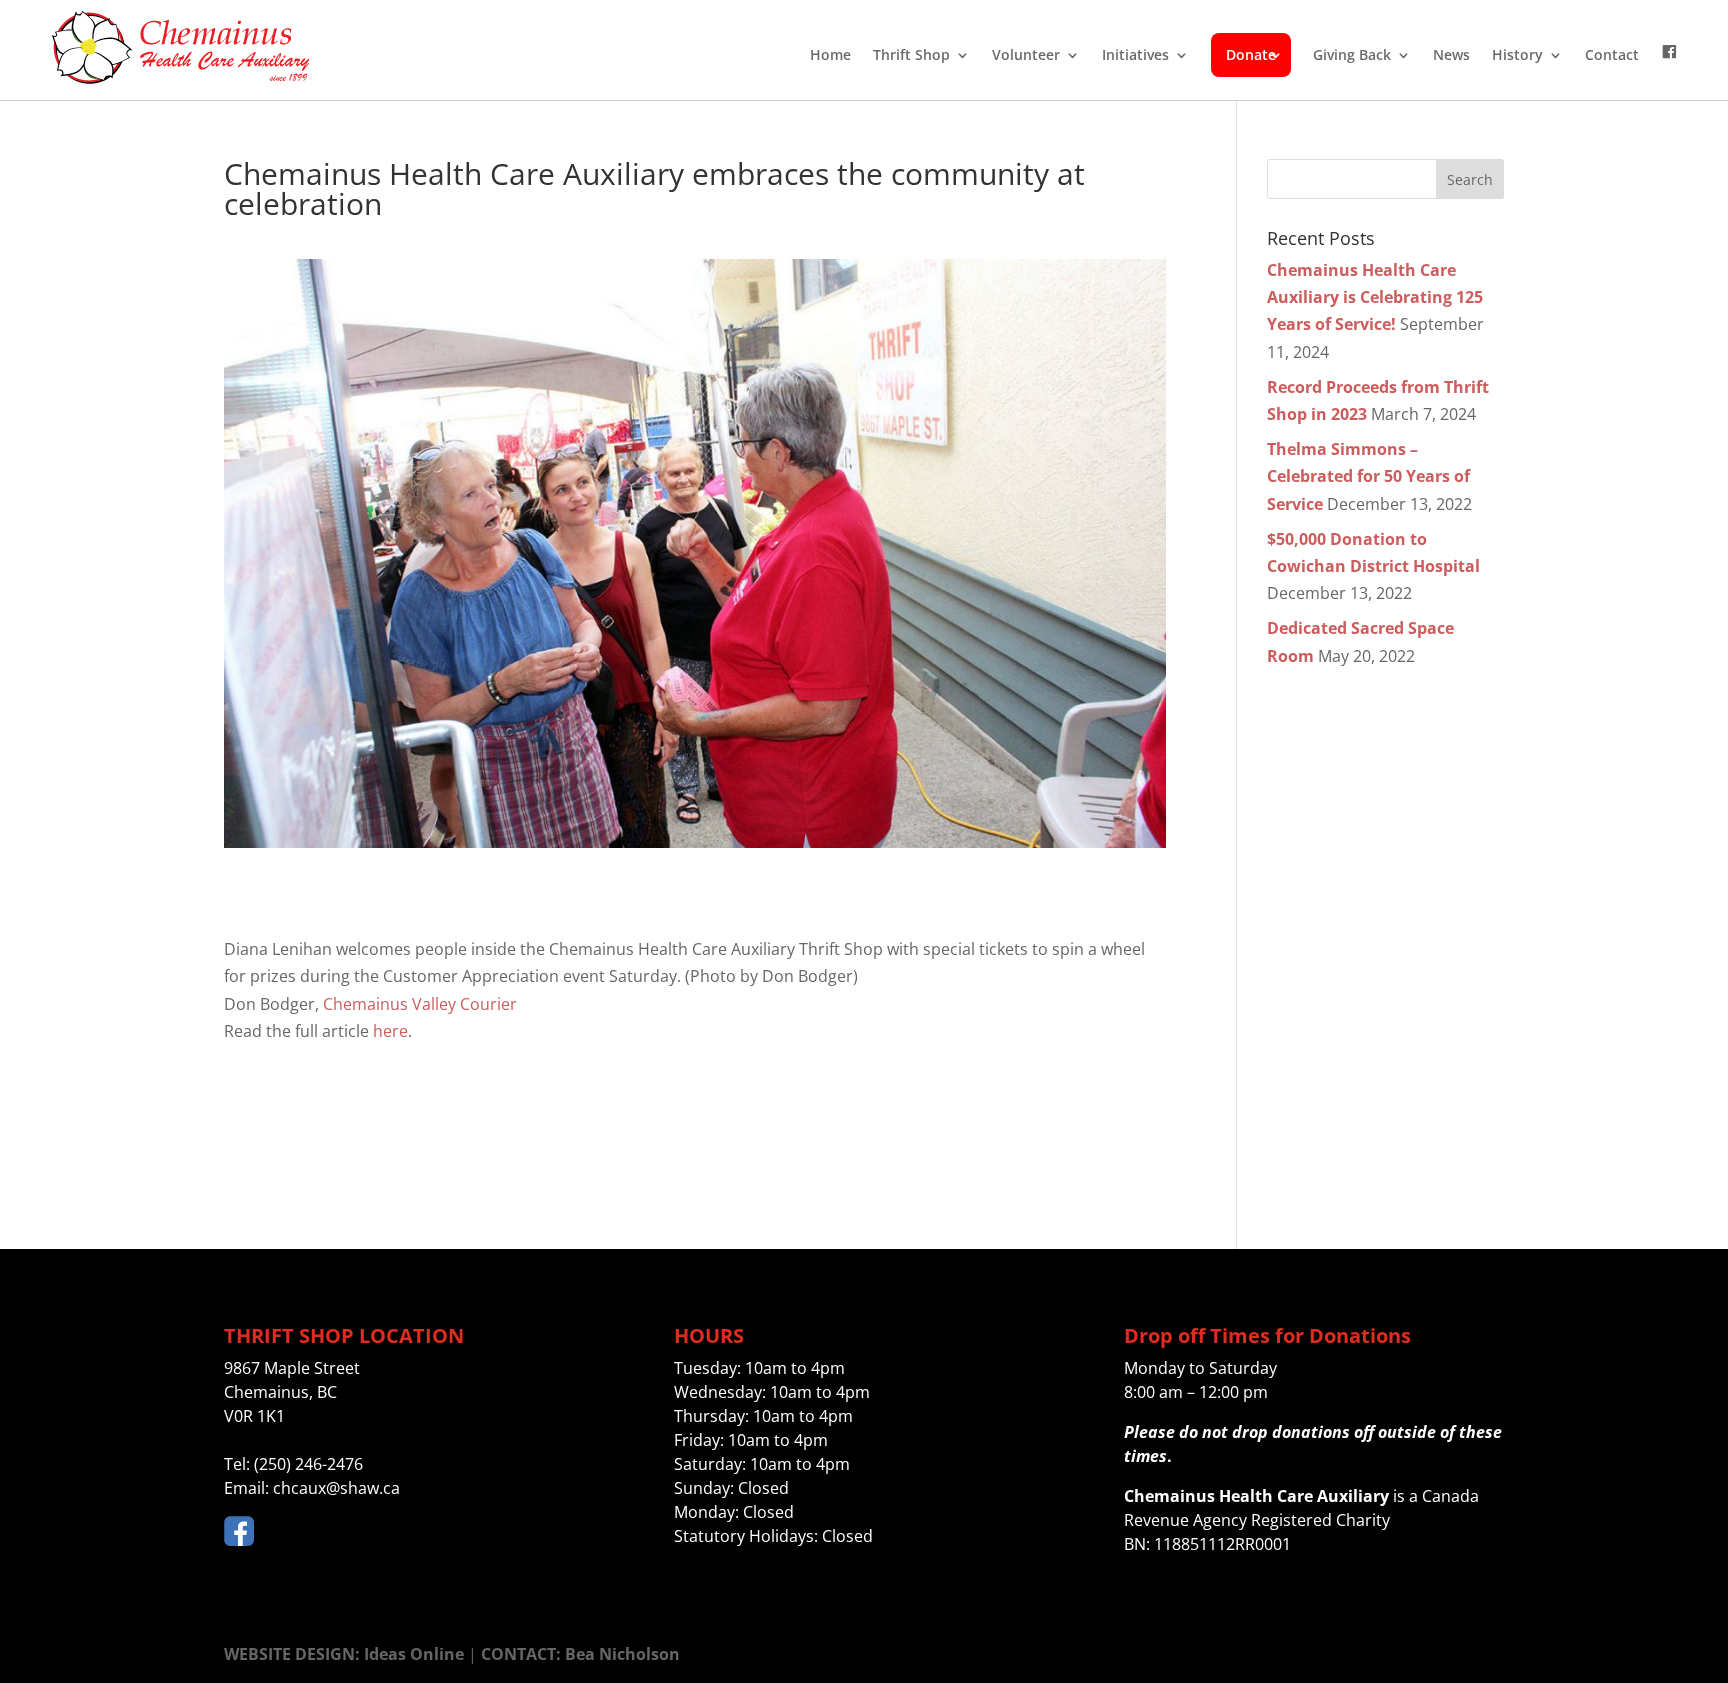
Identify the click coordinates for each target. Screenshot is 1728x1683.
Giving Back (1352, 54)
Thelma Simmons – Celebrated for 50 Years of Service (1368, 476)
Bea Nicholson (622, 1654)
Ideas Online (414, 1654)
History (1517, 54)
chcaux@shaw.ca (336, 1488)
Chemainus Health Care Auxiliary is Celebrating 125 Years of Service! (1375, 297)
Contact (1612, 54)
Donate (1251, 54)
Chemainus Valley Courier (420, 1004)
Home (830, 54)
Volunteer (1026, 54)
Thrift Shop (911, 54)
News (1451, 54)
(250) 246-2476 (308, 1464)
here (390, 1031)
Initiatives (1135, 54)
